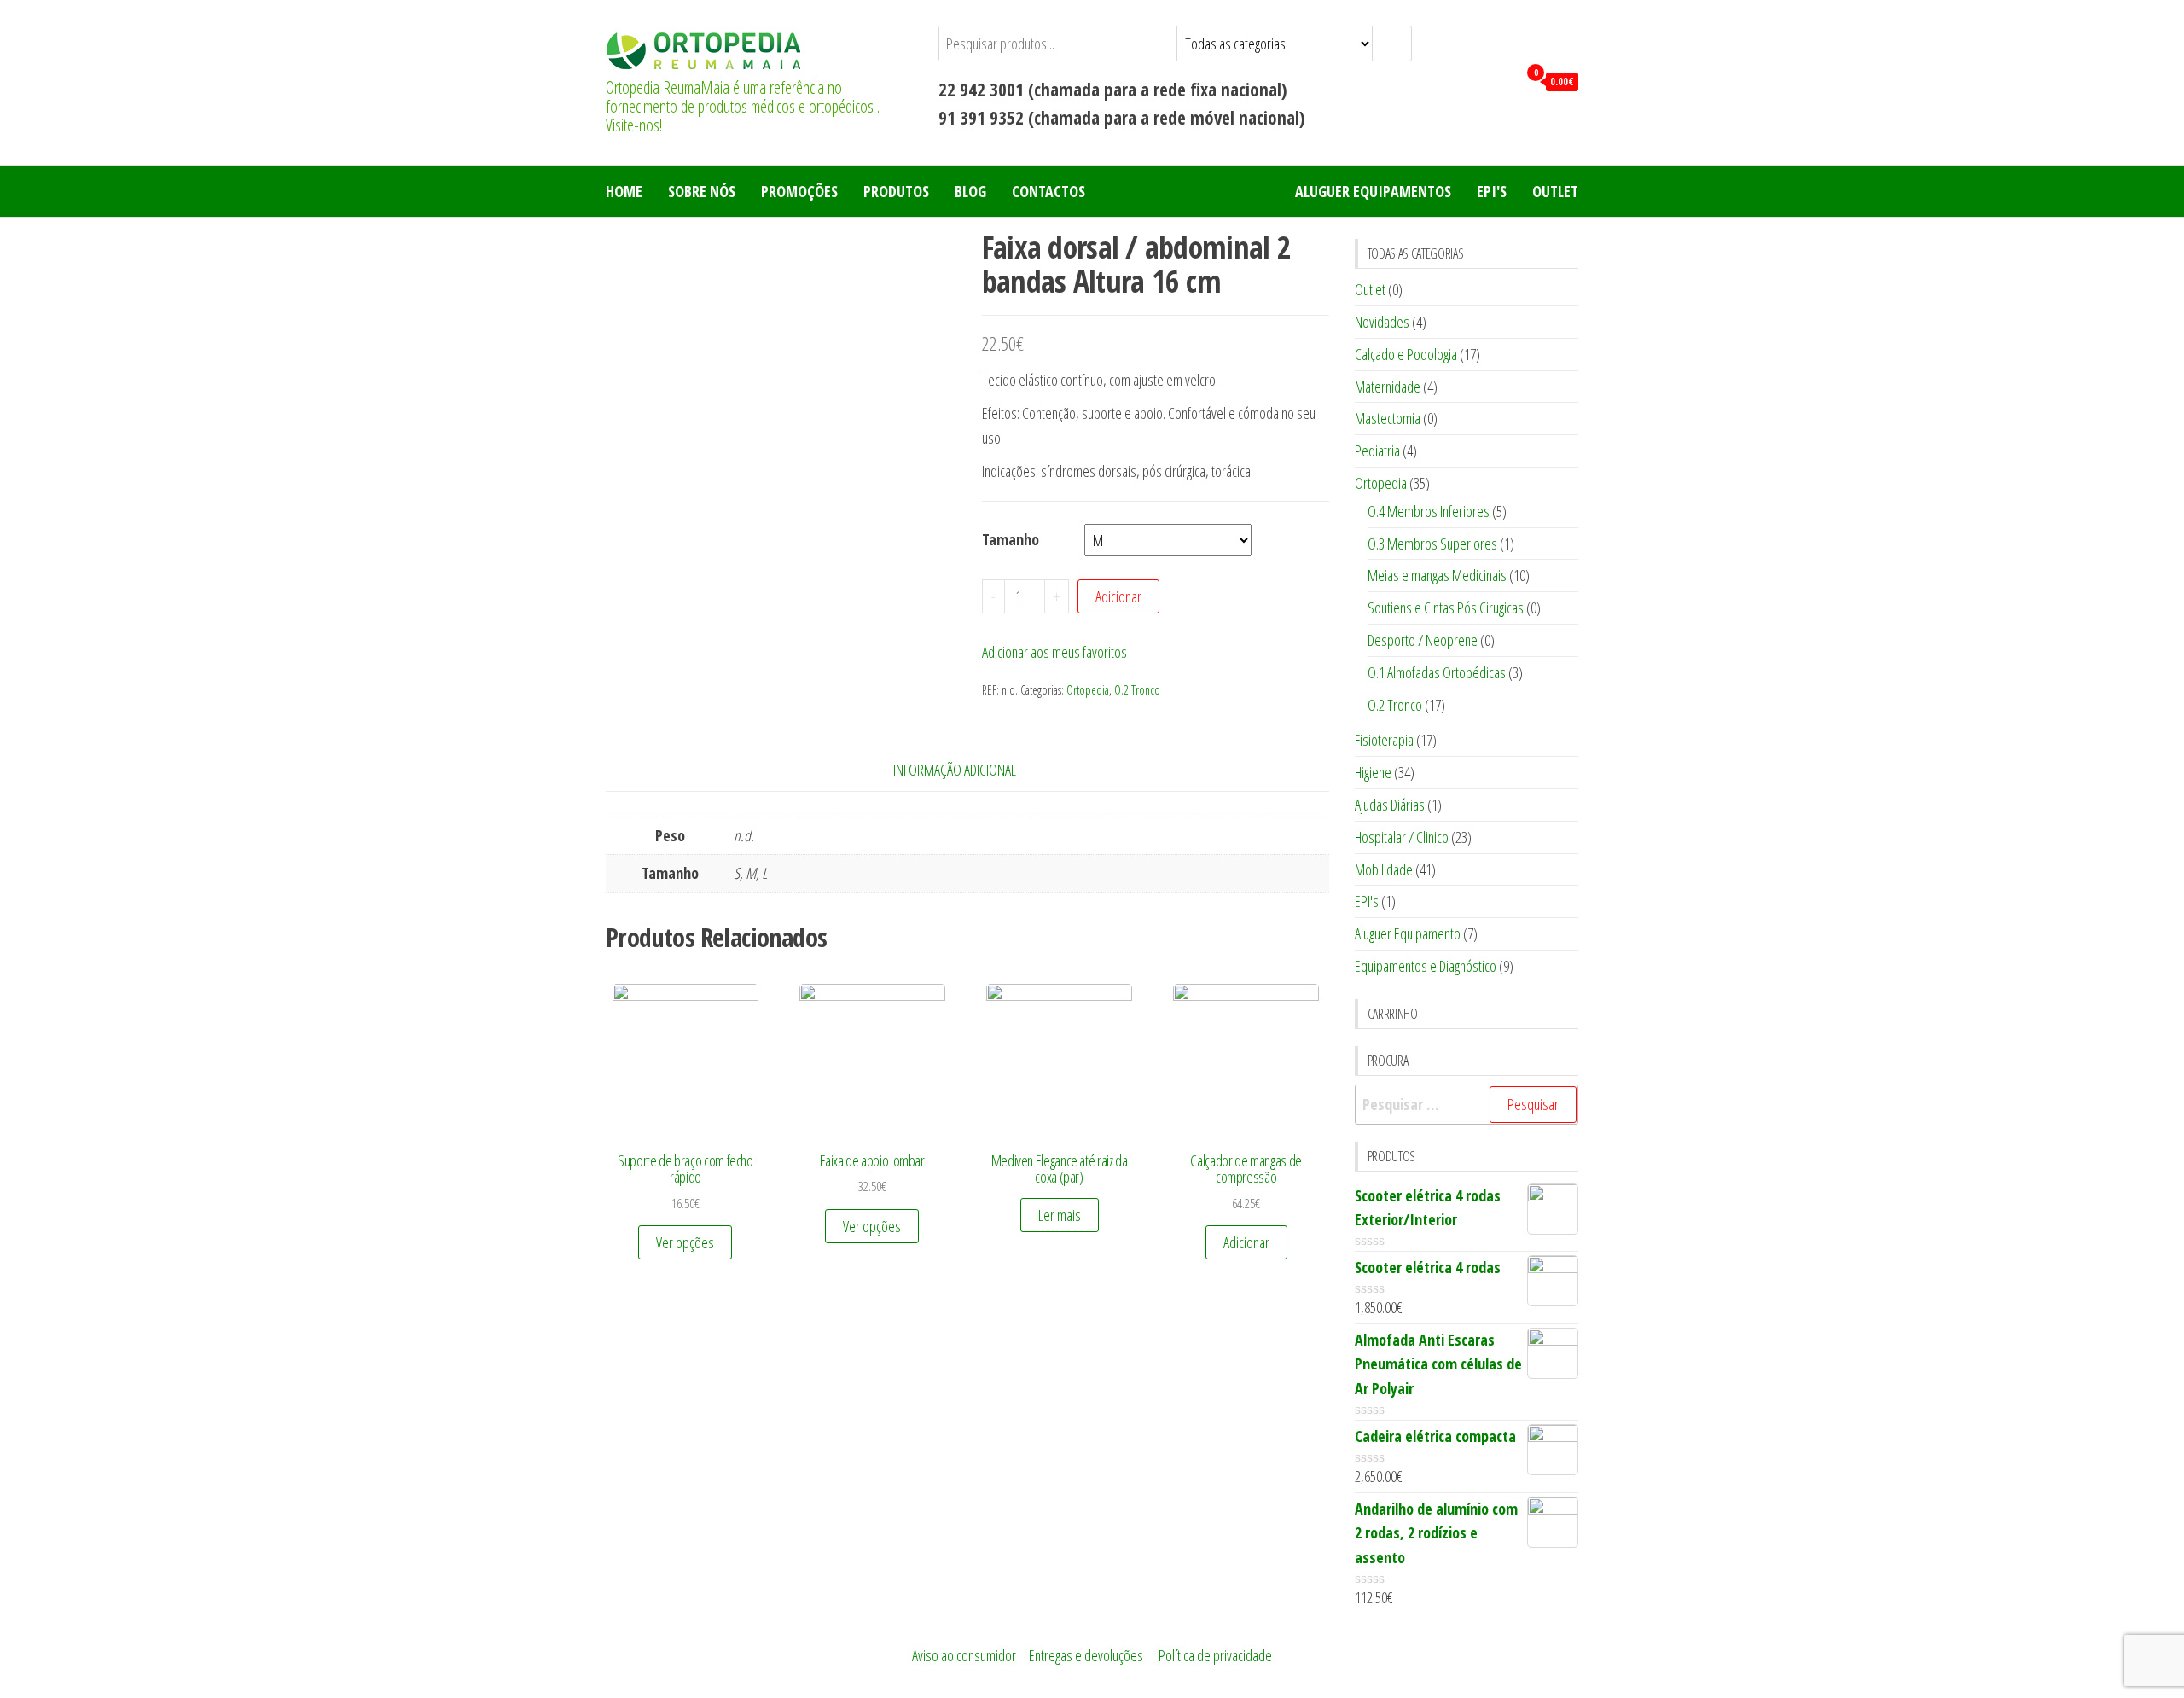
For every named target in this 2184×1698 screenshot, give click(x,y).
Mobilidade (1384, 869)
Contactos (1048, 191)
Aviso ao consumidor (964, 1655)
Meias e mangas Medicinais (1437, 575)
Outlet (1555, 191)
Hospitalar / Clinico (1402, 837)
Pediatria (1377, 451)
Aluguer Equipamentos (1373, 191)
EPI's (1492, 191)
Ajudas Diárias (1390, 805)
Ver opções (685, 1242)
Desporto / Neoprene (1423, 640)
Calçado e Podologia (1406, 354)
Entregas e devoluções (1086, 1655)
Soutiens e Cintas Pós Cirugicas (1446, 608)
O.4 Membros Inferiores (1429, 511)
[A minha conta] (1500, 80)
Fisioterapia (1384, 740)
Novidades (1382, 322)
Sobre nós (702, 191)
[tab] (967, 770)
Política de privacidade (1215, 1655)
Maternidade (1388, 387)
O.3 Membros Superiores (1432, 544)
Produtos (896, 191)
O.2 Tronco (1137, 690)
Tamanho (1011, 539)
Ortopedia (1088, 690)
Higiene (1373, 772)
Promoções (799, 191)
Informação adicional (955, 770)
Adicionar (1118, 596)
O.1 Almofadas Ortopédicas (1437, 672)
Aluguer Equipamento (1408, 933)
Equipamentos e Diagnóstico (1426, 966)
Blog (970, 191)
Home (624, 191)
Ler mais (1060, 1215)
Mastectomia (1388, 418)
